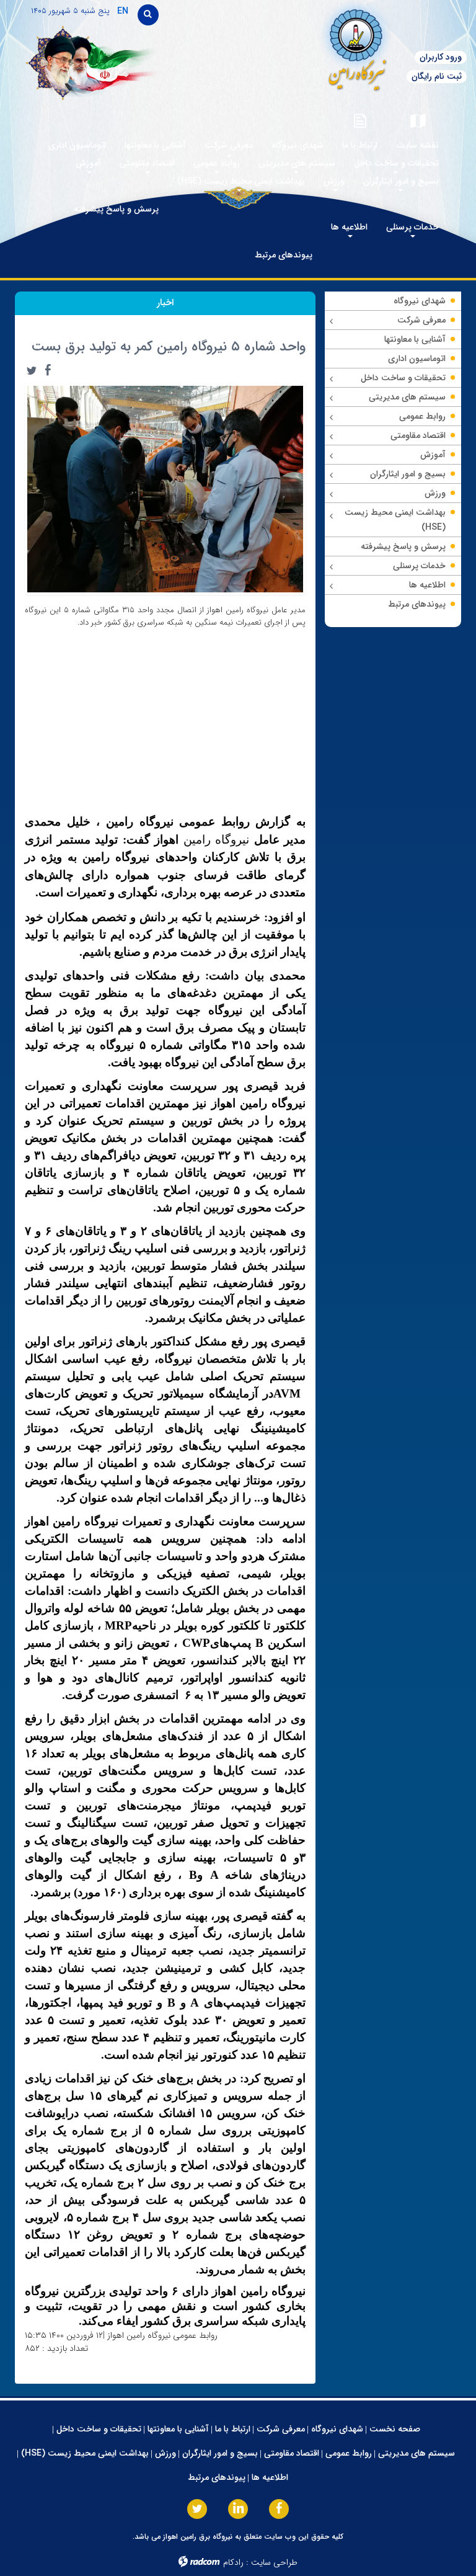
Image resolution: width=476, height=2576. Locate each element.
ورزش (165, 2453)
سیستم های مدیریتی (416, 2453)
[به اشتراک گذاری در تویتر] (32, 370)
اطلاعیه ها (270, 2477)
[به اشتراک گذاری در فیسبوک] (48, 370)
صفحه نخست (395, 2429)
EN (123, 11)
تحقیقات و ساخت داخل (99, 2429)
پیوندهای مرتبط (217, 2477)
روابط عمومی (349, 2453)
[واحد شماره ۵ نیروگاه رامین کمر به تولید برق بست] (165, 489)
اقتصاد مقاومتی (292, 2453)
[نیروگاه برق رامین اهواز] (325, 46)
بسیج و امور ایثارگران (220, 2453)
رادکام (233, 2562)
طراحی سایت (274, 2562)
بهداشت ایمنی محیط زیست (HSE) (85, 2453)
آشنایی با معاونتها (178, 2429)
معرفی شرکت (281, 2429)
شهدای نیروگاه (337, 2429)
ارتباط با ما (233, 2429)
